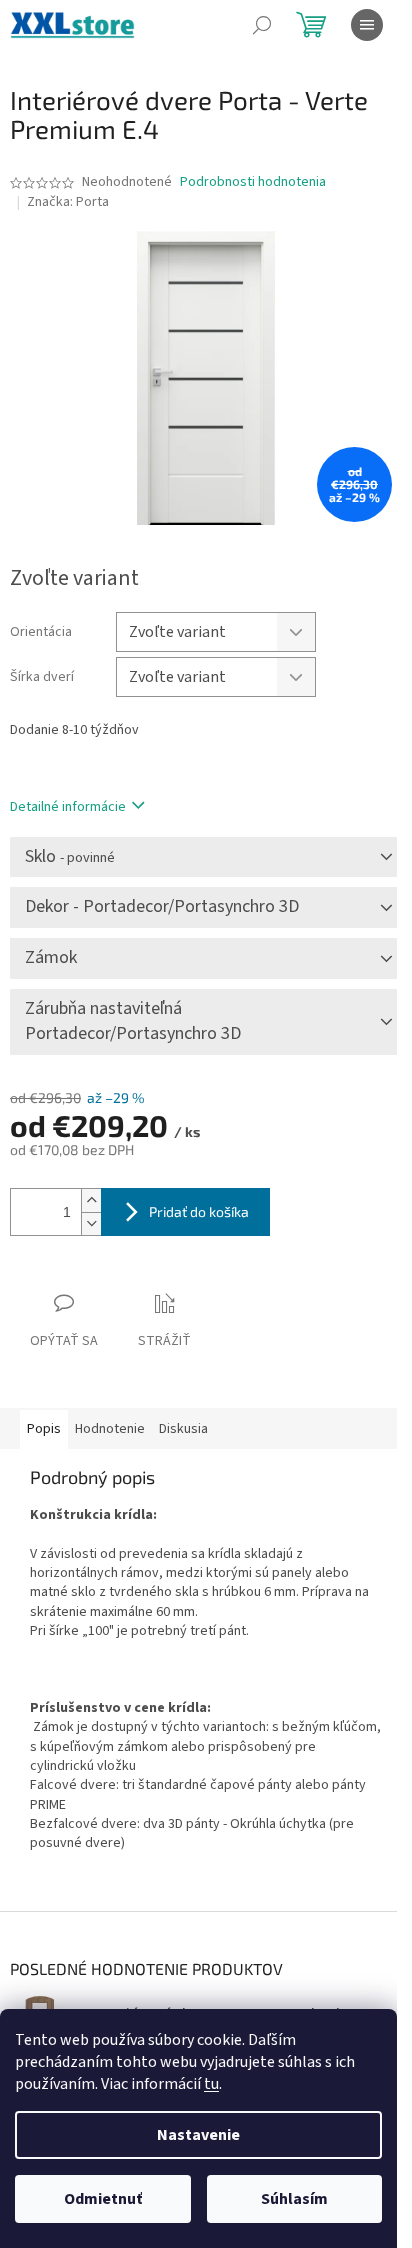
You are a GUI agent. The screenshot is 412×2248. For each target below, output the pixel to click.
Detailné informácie (68, 807)
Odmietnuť (103, 2199)
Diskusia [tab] (183, 1429)
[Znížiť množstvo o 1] (91, 1223)
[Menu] (367, 25)
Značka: (68, 202)
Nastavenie (198, 2135)
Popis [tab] (44, 1429)
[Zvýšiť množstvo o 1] (91, 1200)
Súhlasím (294, 2199)
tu (211, 2084)
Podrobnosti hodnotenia (253, 182)
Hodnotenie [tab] (110, 1429)
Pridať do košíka (199, 1211)
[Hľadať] (262, 25)
